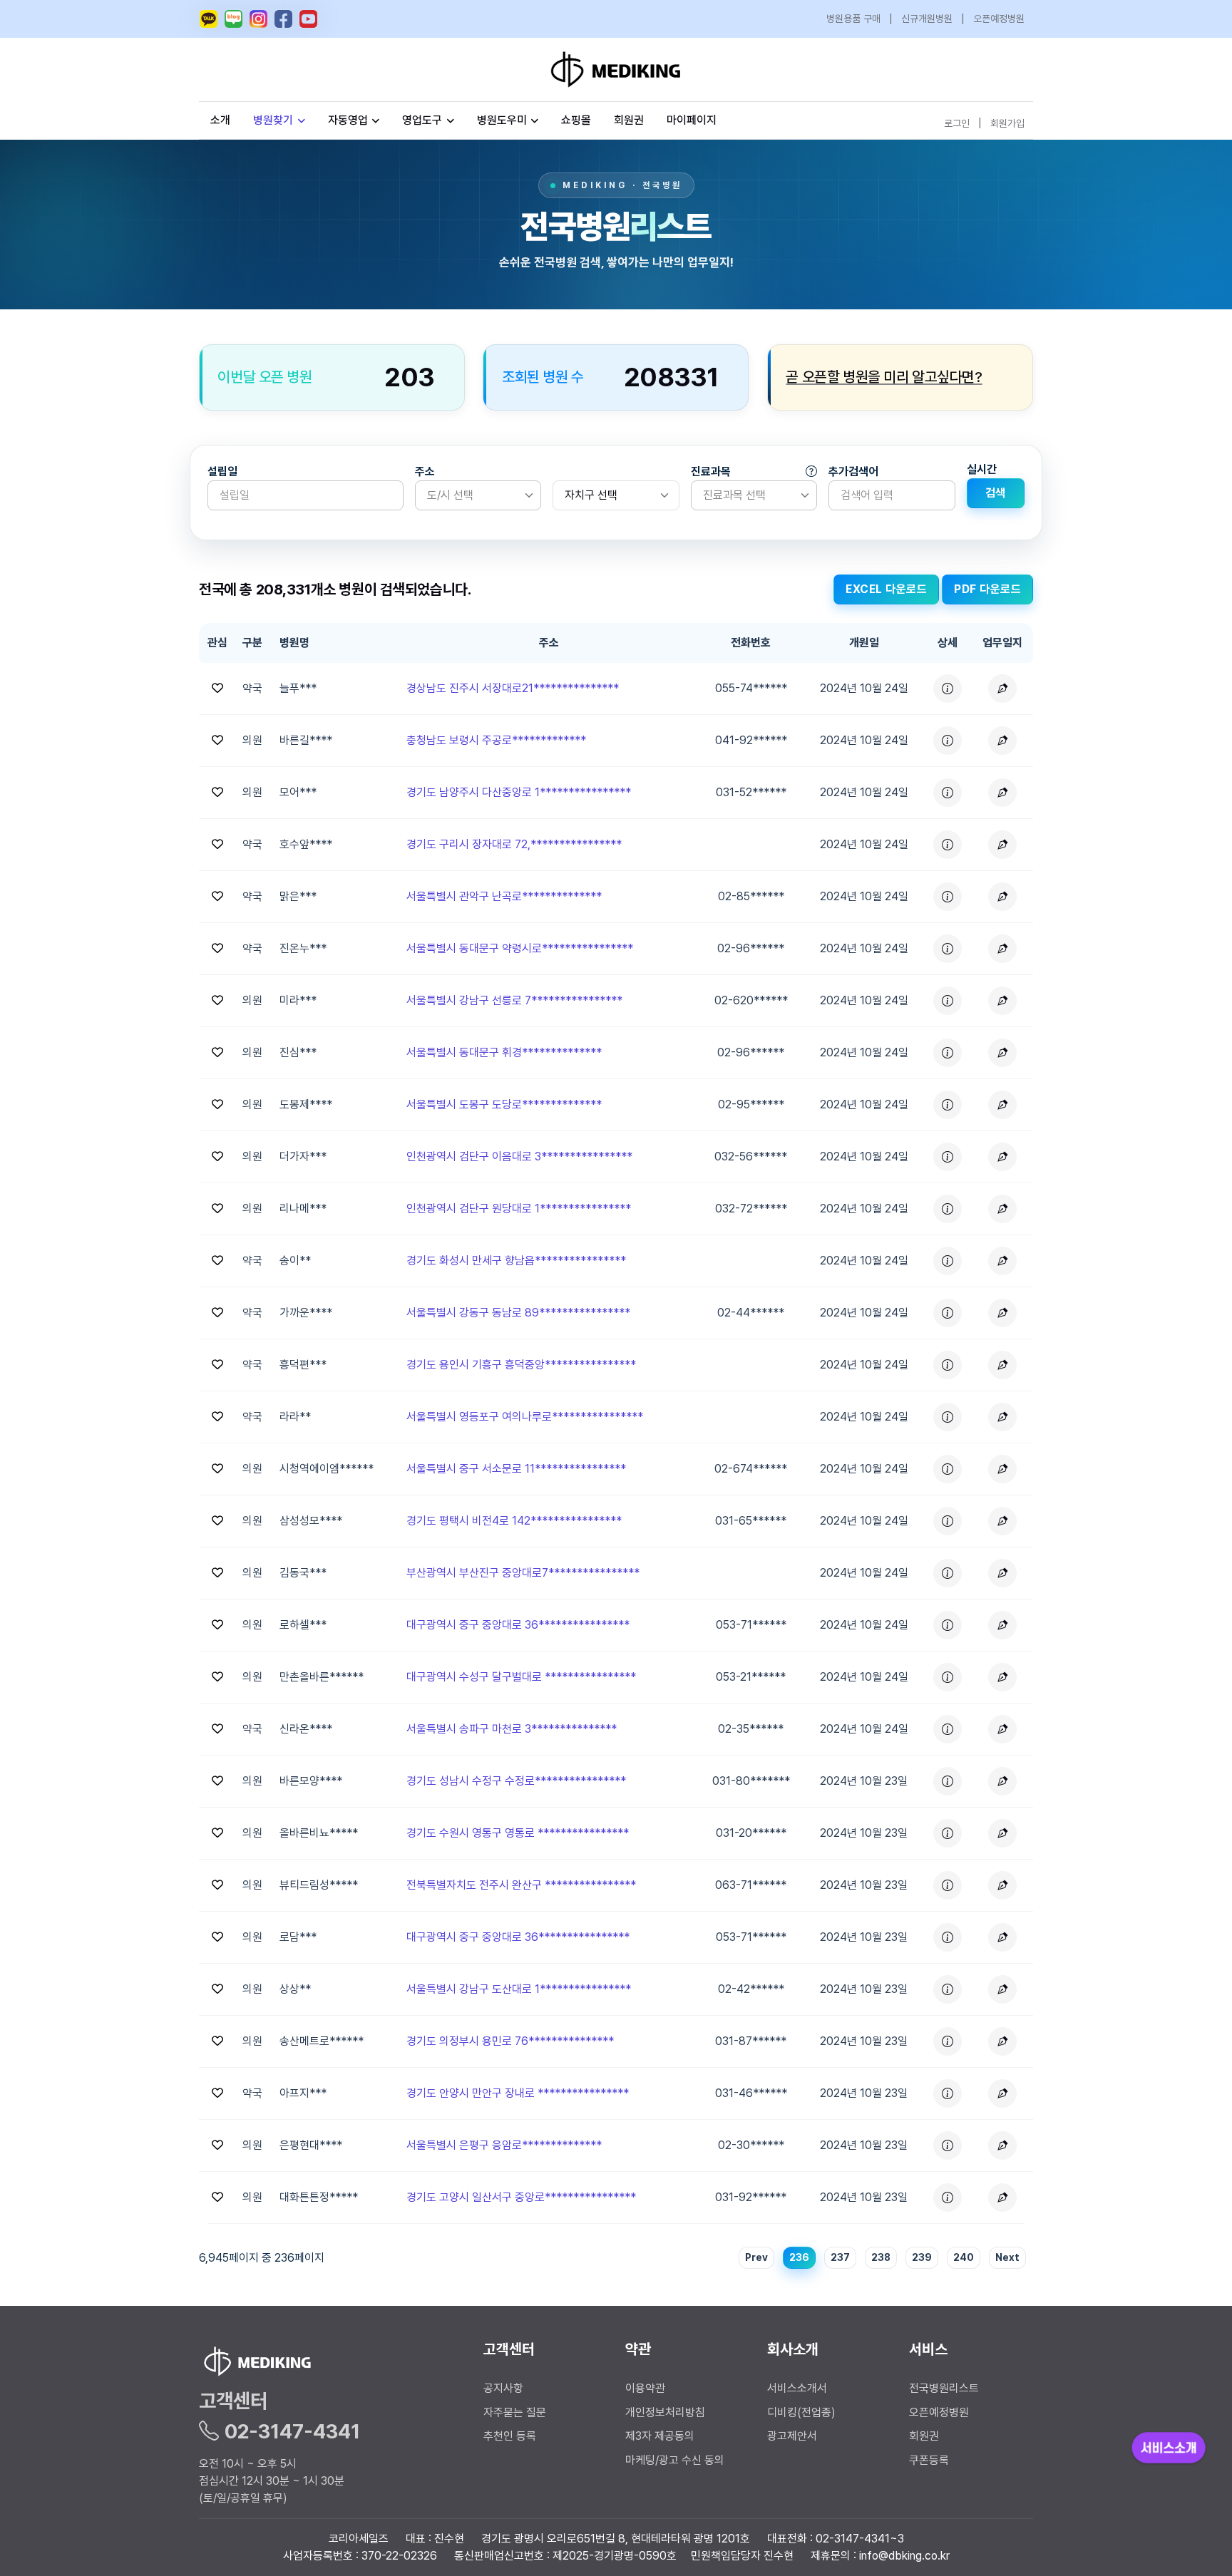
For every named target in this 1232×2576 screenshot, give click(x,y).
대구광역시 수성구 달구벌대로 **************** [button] (521, 1677)
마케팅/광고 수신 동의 (675, 2460)
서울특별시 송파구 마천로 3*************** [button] (512, 1729)
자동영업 (348, 120)
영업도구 (422, 120)
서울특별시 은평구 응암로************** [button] (504, 2145)
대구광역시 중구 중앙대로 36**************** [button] (518, 1625)
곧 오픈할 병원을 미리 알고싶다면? (884, 377)
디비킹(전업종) (801, 2412)
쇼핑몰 (576, 120)
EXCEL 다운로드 (886, 589)
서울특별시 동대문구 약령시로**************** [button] (520, 948)
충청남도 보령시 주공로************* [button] (496, 740)
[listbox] (478, 495)
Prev (756, 2257)
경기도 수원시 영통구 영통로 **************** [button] (518, 1833)
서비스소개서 (797, 2388)
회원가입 (1007, 123)
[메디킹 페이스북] (283, 19)
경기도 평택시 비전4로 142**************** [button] (514, 1521)
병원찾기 (273, 120)
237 (840, 2257)
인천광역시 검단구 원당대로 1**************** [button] (519, 1209)
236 (799, 2257)
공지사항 (503, 2388)
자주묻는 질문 (515, 2412)
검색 (996, 493)
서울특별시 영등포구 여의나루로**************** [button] (525, 1417)
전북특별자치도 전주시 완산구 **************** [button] (521, 1885)
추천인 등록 (510, 2436)
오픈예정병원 (999, 19)
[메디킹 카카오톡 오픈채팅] (209, 19)
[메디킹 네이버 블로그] (233, 19)
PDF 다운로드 (987, 589)
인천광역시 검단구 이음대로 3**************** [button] (519, 1156)
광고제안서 (792, 2436)
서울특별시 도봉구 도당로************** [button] (504, 1104)
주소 (425, 472)
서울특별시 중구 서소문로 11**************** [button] (516, 1469)
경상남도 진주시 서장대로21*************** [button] (513, 688)
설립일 (222, 472)
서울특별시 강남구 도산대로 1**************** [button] (519, 1989)
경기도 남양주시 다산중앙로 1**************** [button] (519, 792)
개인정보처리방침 (665, 2412)
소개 (220, 120)
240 (964, 2257)
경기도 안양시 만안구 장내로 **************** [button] (518, 2093)
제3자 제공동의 (660, 2436)
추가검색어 (853, 472)
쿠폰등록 (929, 2460)
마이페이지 (692, 120)
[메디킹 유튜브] (308, 19)
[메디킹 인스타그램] (258, 19)
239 (922, 2257)
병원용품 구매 (853, 19)
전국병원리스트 (944, 2388)
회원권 (629, 120)
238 (881, 2257)
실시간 (982, 469)
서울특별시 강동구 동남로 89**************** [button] (518, 1313)
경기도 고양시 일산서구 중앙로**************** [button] (521, 2197)
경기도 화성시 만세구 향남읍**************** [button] (516, 1261)
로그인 (957, 123)
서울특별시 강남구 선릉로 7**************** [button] (514, 1000)
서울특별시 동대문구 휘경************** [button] (504, 1052)
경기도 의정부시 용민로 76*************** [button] (510, 2041)
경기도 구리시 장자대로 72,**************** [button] (514, 844)
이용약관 (645, 2388)
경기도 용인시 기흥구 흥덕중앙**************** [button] (521, 1365)
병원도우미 (502, 120)
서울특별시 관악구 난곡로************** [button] (504, 896)
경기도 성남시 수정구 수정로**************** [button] (516, 1781)
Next (1007, 2257)
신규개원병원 (927, 19)
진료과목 (711, 472)
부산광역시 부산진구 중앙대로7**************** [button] (523, 1573)
